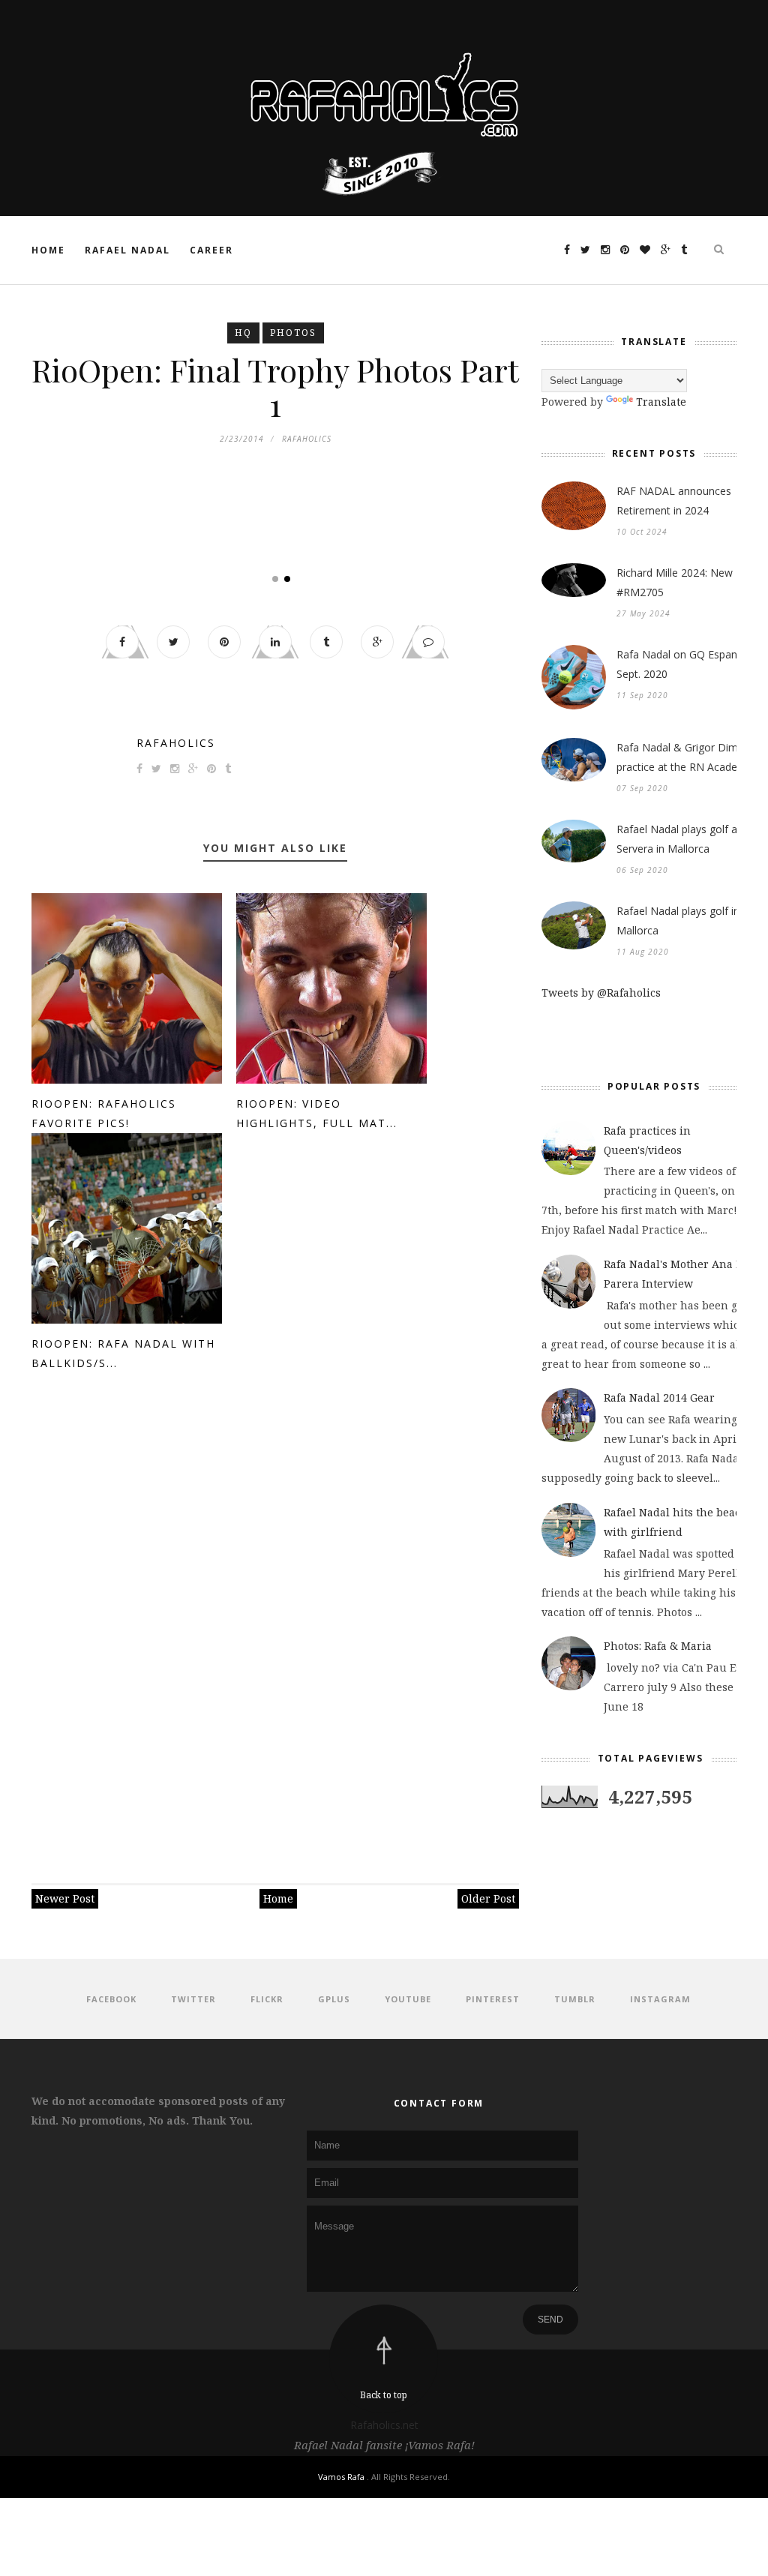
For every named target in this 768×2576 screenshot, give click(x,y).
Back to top (384, 2395)
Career (211, 250)
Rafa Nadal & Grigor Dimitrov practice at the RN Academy (688, 757)
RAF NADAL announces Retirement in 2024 (674, 501)
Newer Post (65, 1898)
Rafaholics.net (384, 2425)
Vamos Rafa (342, 2477)
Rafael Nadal (127, 250)
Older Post (488, 1898)
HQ (243, 333)
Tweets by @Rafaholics (601, 993)
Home (48, 250)
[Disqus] (275, 1621)
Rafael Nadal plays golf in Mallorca (678, 921)
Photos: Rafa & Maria (658, 1646)
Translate (661, 402)
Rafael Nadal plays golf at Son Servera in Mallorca (690, 839)
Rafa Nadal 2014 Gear (659, 1397)
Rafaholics (176, 743)
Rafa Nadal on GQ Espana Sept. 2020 (680, 664)
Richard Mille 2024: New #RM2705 (675, 582)
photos (293, 333)
